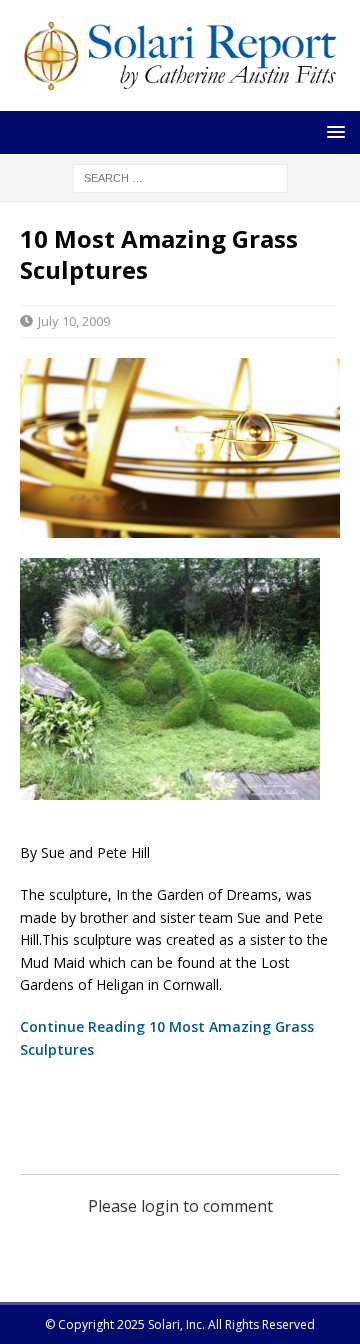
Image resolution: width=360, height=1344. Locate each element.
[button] (332, 131)
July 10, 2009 (74, 321)
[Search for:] (180, 176)
